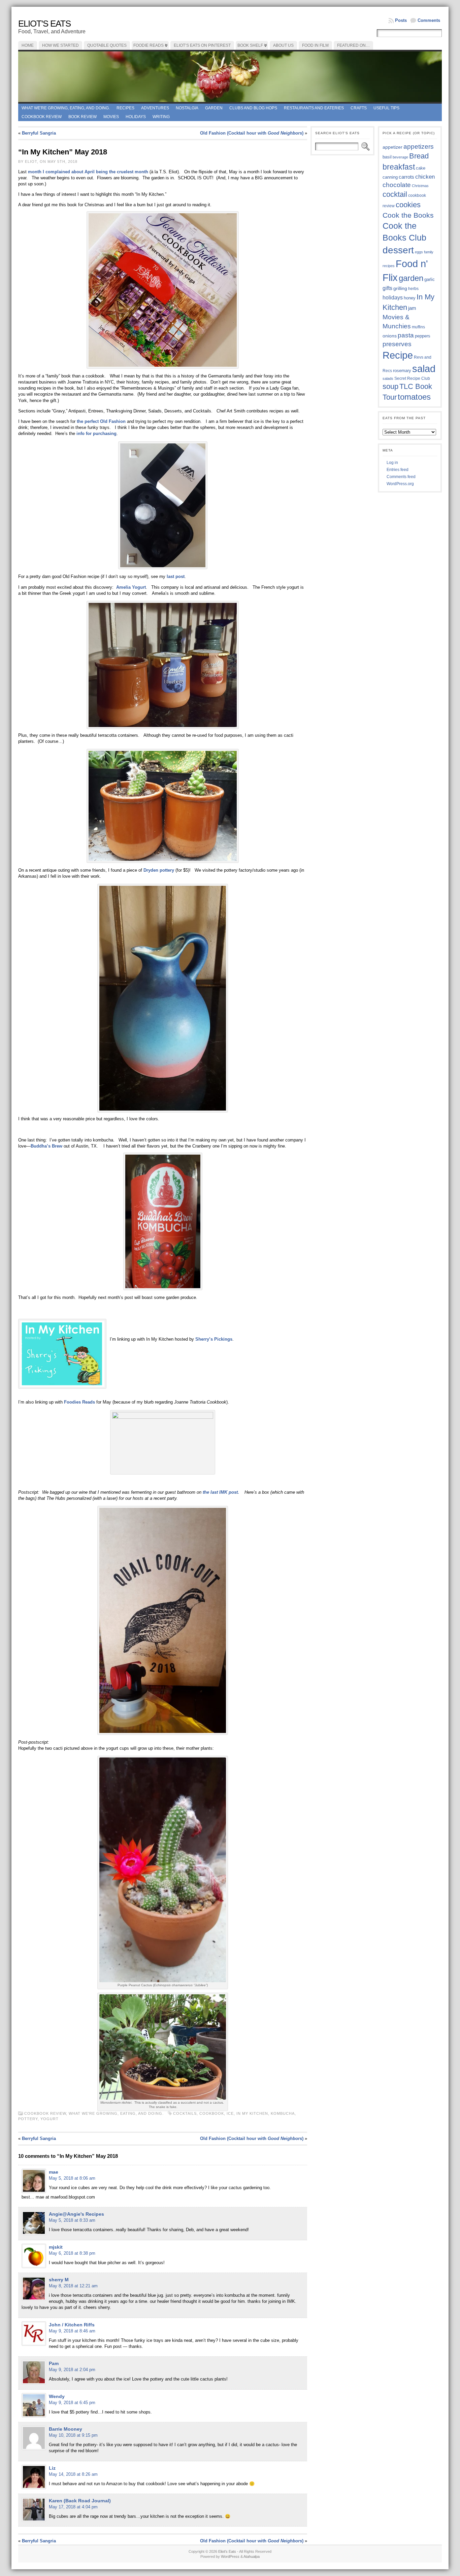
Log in (392, 463)
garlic (430, 280)
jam (412, 308)
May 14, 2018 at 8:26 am (73, 2474)
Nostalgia (187, 108)
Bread (419, 156)
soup (390, 386)
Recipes (125, 108)
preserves (397, 344)
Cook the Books (408, 215)
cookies (408, 205)
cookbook (212, 2113)
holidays (393, 298)
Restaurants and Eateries (314, 108)
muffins (418, 327)
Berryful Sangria (39, 133)
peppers (423, 336)
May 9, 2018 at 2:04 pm (72, 2370)
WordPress (230, 2556)
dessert (398, 250)
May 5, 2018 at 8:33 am (72, 2220)
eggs (419, 252)
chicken (425, 177)
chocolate (397, 185)
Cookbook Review (42, 117)
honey (410, 298)
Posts (401, 20)
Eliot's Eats (44, 24)
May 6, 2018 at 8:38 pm (72, 2253)
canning (390, 177)
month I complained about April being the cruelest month (89, 172)
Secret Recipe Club (412, 378)
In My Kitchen (252, 2113)
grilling (400, 288)
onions (390, 336)
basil (387, 157)
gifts (387, 288)
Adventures (155, 108)
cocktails (185, 2113)
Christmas (420, 186)
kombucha (283, 2113)
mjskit (56, 2247)
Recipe (398, 355)
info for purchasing (96, 433)
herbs (413, 288)
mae (54, 2172)
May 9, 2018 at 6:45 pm (72, 2403)
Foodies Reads (79, 1402)
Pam (54, 2363)
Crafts (359, 108)
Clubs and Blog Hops (253, 108)
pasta (406, 335)
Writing (161, 117)
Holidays (136, 117)
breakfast (399, 167)
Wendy (57, 2396)
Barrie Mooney (65, 2429)
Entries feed (398, 470)
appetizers (419, 147)
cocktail (395, 194)
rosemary (402, 371)
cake (421, 168)
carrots (406, 177)
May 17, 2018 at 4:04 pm (73, 2507)
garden (411, 278)
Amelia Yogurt (131, 587)
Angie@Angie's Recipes (76, 2214)
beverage (400, 157)
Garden (214, 108)
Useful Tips (386, 108)
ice (230, 2113)
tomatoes (414, 397)
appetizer (392, 147)
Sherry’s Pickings (214, 1339)
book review (83, 117)
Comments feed (401, 477)
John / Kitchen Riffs (72, 2325)
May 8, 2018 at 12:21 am (73, 2286)
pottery (28, 2119)
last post (175, 576)
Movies (111, 117)
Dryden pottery (159, 870)
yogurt (50, 2119)
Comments (429, 20)
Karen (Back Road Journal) (80, 2501)
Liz (52, 2468)
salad (424, 369)
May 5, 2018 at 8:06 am (72, 2178)
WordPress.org (400, 484)
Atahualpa (252, 2556)
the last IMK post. (221, 1492)
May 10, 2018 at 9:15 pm (73, 2435)
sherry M (59, 2280)
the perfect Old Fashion (101, 421)
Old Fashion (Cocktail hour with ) (252, 133)
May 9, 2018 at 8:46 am (72, 2331)
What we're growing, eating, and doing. (66, 108)
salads (388, 378)
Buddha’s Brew (46, 1146)
